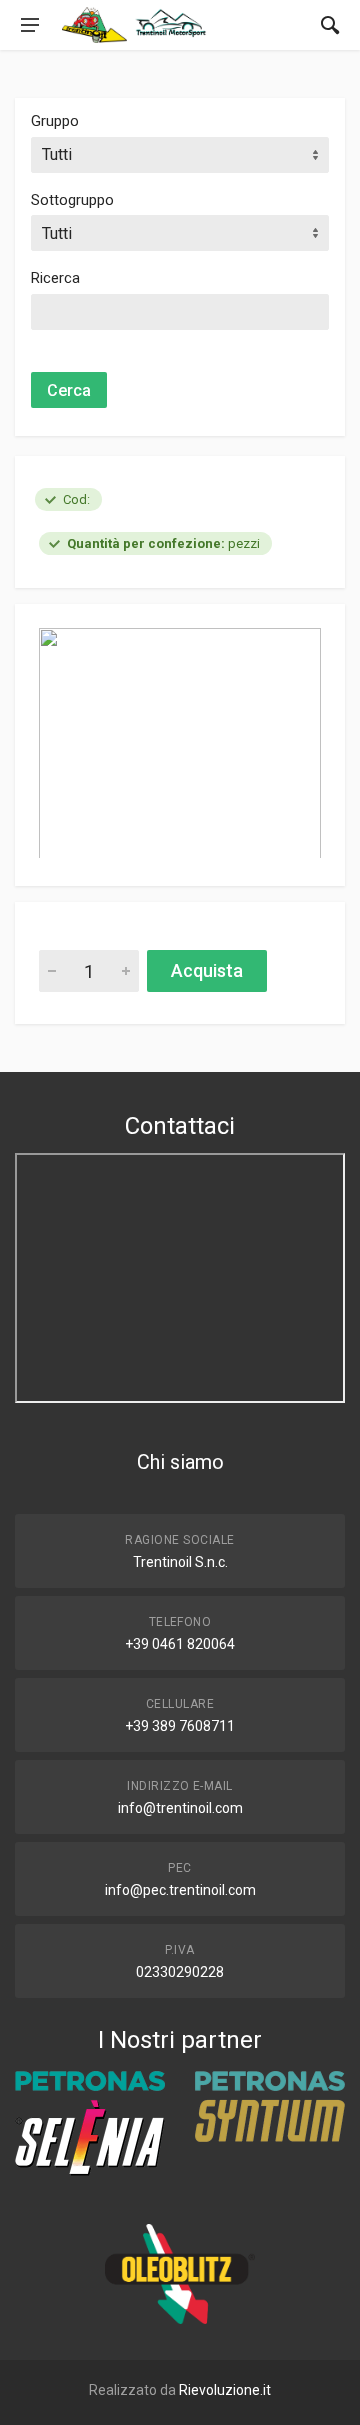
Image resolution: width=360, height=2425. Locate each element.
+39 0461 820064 (180, 1644)
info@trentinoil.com (180, 1808)
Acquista (207, 970)
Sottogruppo (72, 200)
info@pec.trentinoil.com (180, 1890)
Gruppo (55, 121)
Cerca (69, 390)
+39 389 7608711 (180, 1726)
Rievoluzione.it (225, 2390)
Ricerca (55, 278)
